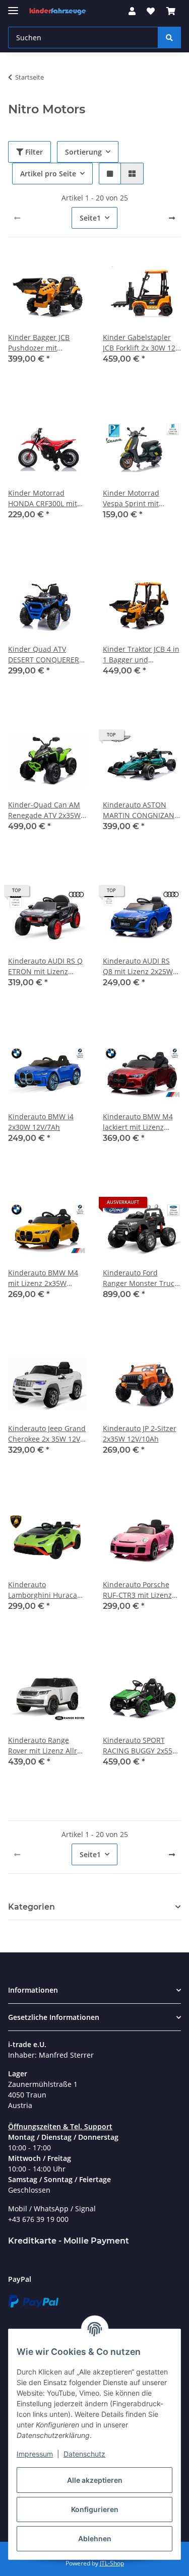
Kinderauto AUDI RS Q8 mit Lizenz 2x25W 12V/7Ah (138, 966)
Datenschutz (84, 2454)
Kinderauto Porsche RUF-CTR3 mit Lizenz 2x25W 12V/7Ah (137, 1590)
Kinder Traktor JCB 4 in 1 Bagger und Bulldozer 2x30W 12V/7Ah (141, 655)
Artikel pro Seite (48, 174)
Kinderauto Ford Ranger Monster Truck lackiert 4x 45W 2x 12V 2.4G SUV (140, 1278)
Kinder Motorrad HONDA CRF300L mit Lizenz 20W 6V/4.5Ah (43, 498)
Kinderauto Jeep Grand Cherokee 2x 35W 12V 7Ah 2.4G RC (47, 1434)
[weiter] (172, 218)
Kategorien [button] (31, 1907)
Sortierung (83, 152)
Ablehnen (95, 2538)
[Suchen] (169, 38)
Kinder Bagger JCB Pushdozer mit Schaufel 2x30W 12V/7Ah (39, 343)
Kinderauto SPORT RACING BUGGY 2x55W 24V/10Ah (141, 1746)
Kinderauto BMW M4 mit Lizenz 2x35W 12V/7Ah (43, 1278)
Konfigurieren (95, 2509)
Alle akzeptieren (95, 2480)
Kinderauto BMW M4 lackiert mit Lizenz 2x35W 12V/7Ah (138, 1122)
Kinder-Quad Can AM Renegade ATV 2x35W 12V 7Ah (44, 810)
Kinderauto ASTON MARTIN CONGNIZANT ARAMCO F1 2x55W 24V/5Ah (141, 810)
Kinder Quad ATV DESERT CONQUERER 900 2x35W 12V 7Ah (44, 655)
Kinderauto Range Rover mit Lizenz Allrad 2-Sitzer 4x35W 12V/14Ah (47, 1746)
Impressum (35, 2454)
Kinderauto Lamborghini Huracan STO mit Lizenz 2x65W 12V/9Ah (45, 1590)
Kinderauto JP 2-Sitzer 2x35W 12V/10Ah (140, 1434)
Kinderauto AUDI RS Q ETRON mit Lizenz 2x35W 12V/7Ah (45, 966)
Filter (33, 152)
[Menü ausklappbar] (13, 6)
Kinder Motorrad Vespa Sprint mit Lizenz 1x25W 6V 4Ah (138, 498)
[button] (132, 11)
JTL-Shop (112, 2563)
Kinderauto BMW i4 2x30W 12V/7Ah (41, 1122)
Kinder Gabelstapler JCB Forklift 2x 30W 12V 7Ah (141, 343)
